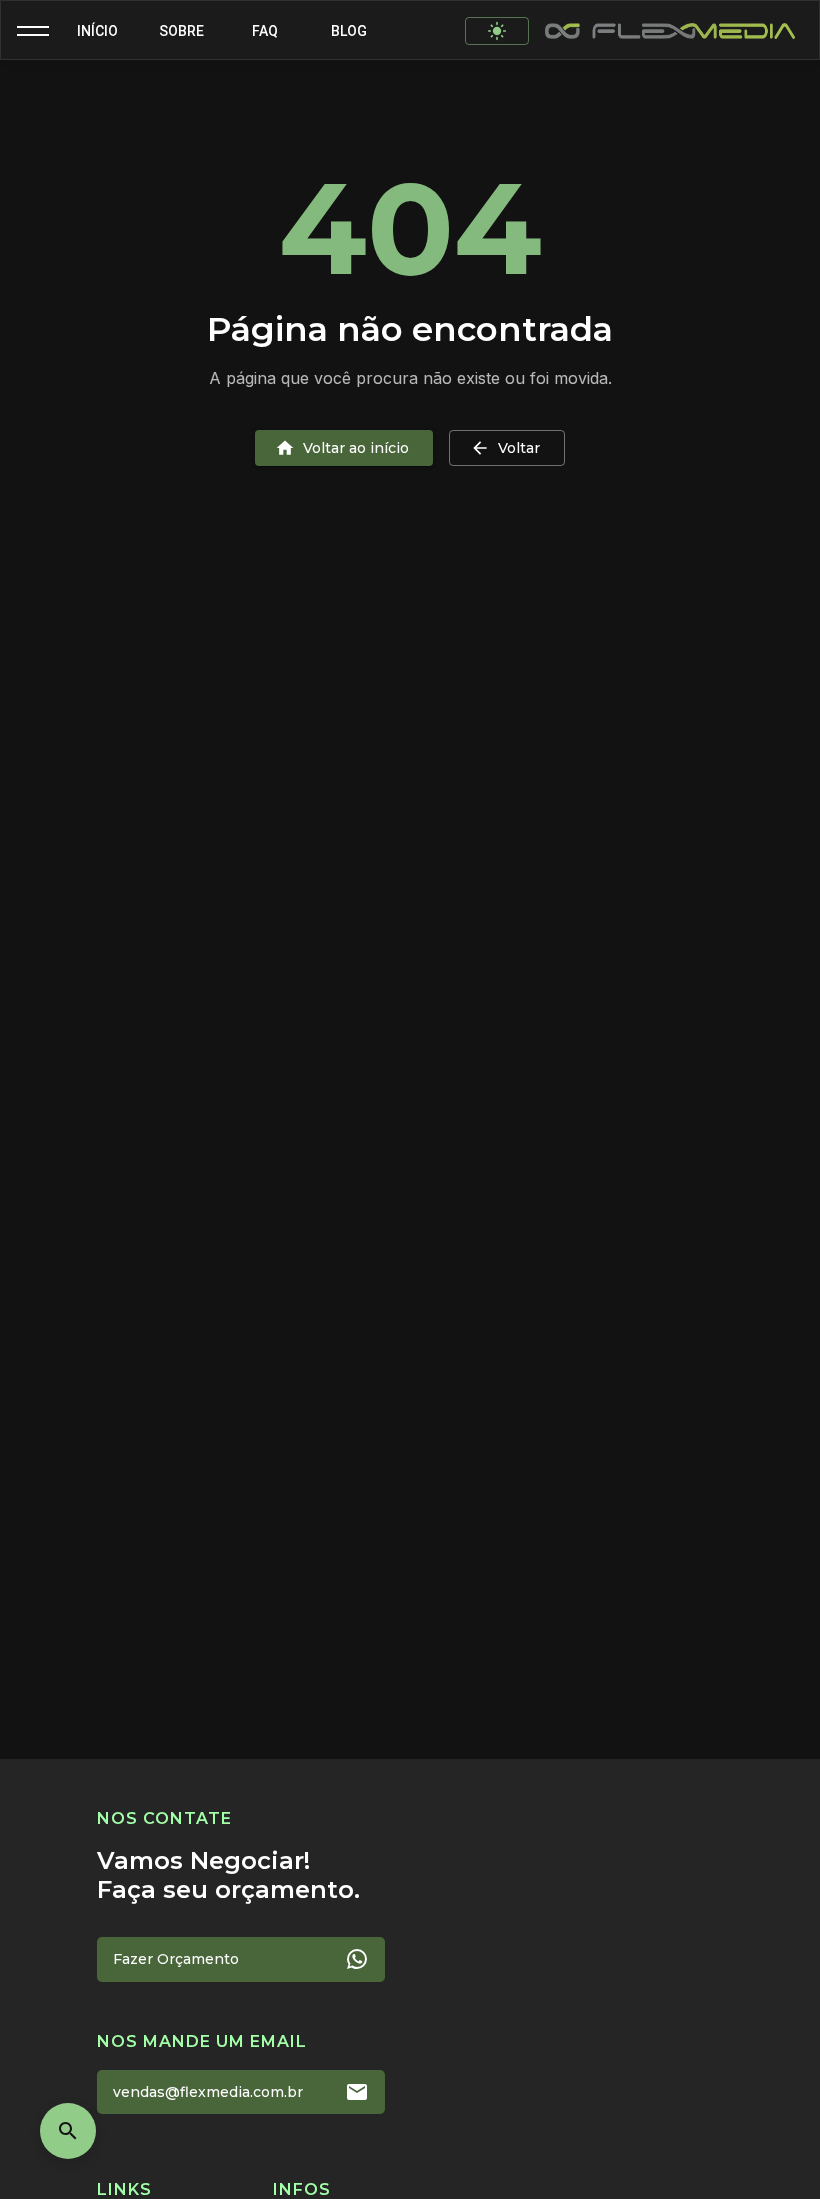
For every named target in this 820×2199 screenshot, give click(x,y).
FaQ (265, 31)
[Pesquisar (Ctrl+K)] (68, 2131)
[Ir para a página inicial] (670, 31)
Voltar (519, 448)
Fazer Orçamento (176, 1959)
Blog (349, 31)
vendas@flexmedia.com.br (208, 2092)
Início (97, 31)
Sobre (181, 31)
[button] (33, 31)
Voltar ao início (356, 448)
